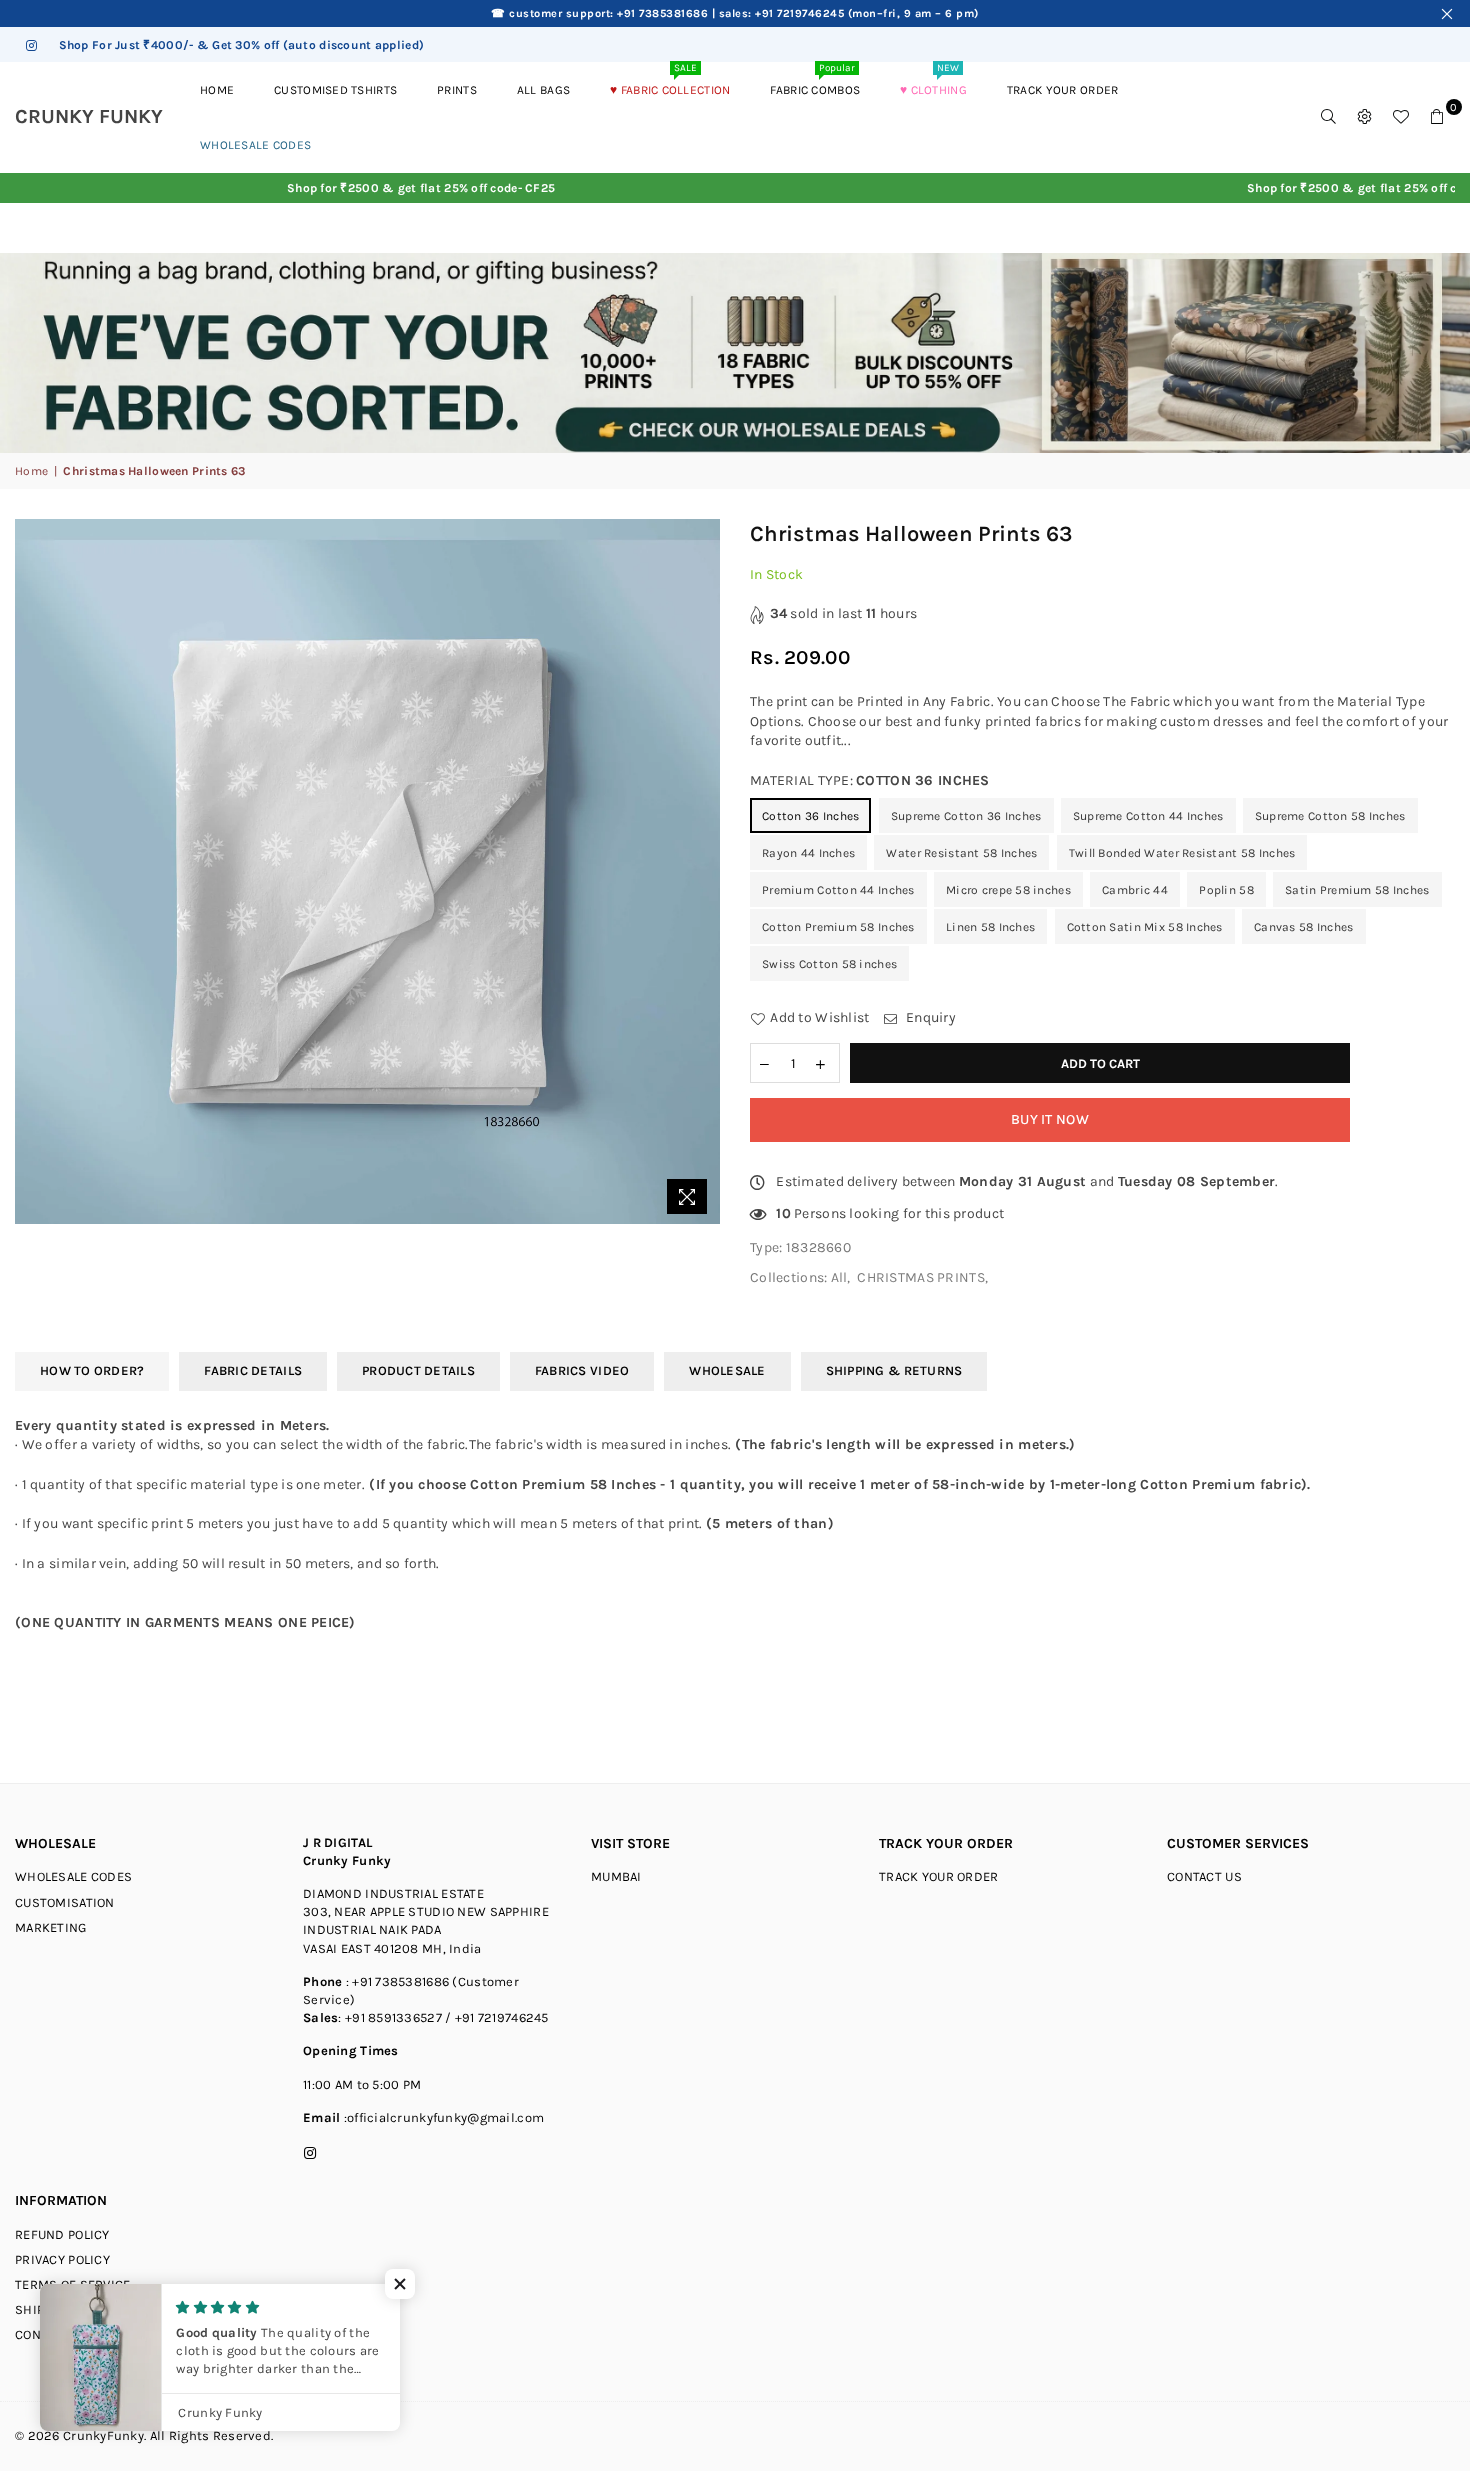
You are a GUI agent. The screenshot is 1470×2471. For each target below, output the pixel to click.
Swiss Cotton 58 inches (829, 964)
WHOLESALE (727, 1370)
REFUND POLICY (62, 2234)
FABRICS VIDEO (582, 1370)
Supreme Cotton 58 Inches (1330, 816)
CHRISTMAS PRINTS (920, 1277)
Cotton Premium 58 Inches (838, 927)
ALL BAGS (543, 90)
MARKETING (51, 1927)
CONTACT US (1204, 1876)
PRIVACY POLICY (62, 2259)
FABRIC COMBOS (815, 79)
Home (31, 471)
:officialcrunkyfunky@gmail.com (442, 2117)
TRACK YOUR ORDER (1062, 90)
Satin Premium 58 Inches (1357, 890)
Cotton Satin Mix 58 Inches (1145, 927)
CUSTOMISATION (65, 1902)
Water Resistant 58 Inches (961, 853)
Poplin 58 (1226, 890)
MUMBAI (616, 1876)
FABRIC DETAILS (253, 1370)
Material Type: (870, 780)
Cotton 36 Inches (810, 816)
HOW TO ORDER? (92, 1370)
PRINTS (457, 90)
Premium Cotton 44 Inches (838, 890)
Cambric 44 (1135, 890)
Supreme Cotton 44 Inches (1148, 816)
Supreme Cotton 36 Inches (966, 816)
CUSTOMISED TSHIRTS (335, 90)
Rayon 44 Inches (808, 853)
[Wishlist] (1401, 117)
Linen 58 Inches (990, 927)
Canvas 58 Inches (1303, 927)
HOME (217, 90)
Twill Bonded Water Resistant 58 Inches (1182, 853)
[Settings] (1365, 117)
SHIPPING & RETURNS (894, 1370)
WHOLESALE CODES (73, 1876)
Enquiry (929, 1017)
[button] (400, 2284)
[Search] (1329, 117)
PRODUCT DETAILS (418, 1370)
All (839, 1277)
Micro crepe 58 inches (1008, 890)
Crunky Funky (100, 117)
